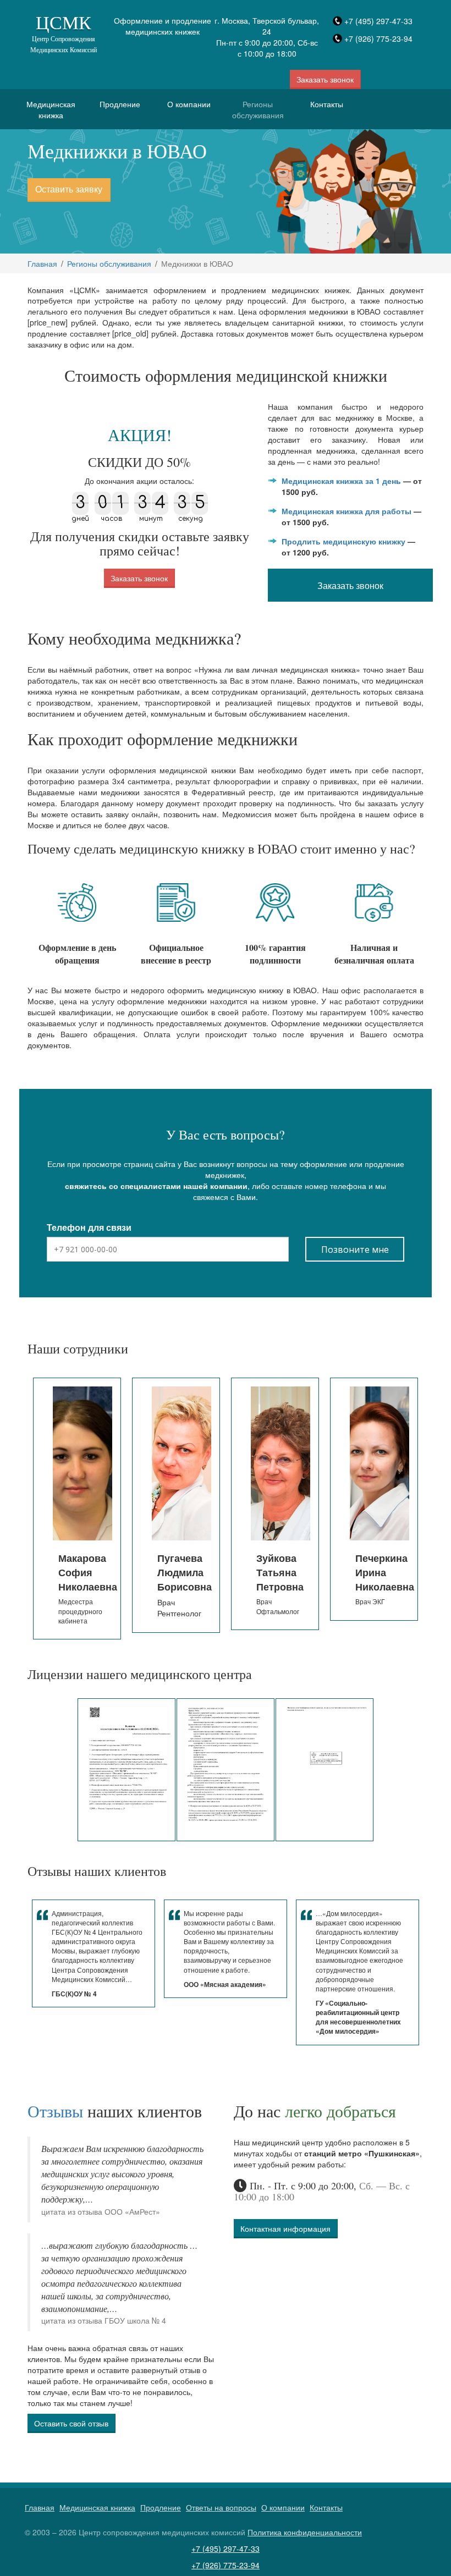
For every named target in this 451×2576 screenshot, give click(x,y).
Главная (42, 263)
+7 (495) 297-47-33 (378, 21)
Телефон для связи (89, 1228)
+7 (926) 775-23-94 (378, 38)
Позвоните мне (355, 1250)
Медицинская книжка (51, 109)
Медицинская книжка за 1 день (341, 481)
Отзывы (55, 2111)
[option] (77, 1505)
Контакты (327, 104)
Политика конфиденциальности (305, 2532)
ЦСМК (64, 32)
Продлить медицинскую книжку (343, 541)
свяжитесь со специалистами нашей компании (156, 1186)
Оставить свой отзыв (71, 2423)
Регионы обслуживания (258, 109)
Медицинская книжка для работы (346, 511)
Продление (120, 104)
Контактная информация (285, 2228)
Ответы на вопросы (221, 2507)
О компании (189, 104)
